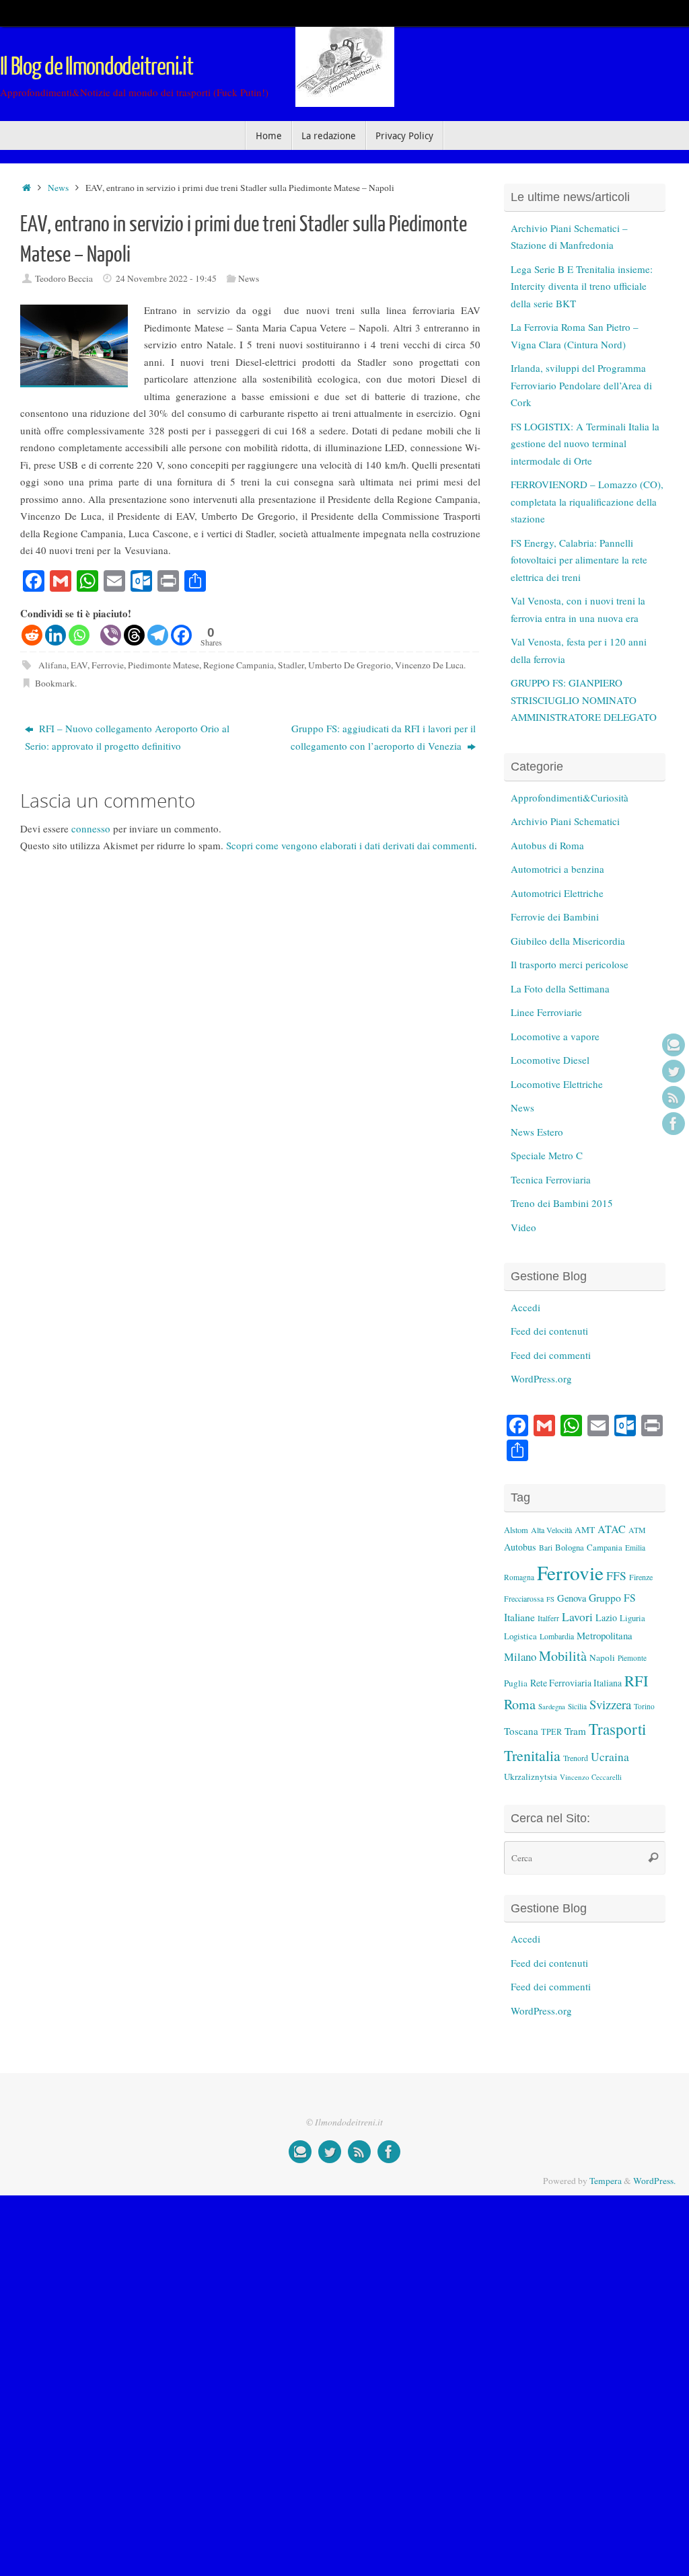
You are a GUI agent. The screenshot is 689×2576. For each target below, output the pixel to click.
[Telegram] (158, 635)
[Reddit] (32, 635)
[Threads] (134, 635)
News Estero (537, 1132)
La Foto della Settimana (560, 988)
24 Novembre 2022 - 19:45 (166, 278)
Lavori (577, 1617)
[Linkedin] (56, 635)
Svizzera (610, 1704)
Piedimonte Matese (164, 665)
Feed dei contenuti (549, 1331)
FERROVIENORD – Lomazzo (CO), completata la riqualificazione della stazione (587, 501)
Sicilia (577, 1706)
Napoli (602, 1657)
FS (550, 1599)
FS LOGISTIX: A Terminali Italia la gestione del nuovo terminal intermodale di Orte (585, 443)
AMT (585, 1530)
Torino (644, 1706)
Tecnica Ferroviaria (551, 1179)
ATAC (612, 1529)
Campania (605, 1547)
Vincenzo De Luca (429, 665)
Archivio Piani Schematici (565, 821)
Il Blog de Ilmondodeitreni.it (97, 67)
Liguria (632, 1618)
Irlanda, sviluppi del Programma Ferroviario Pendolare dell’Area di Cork (581, 385)
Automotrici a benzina (557, 869)
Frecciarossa (524, 1599)
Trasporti (617, 1729)
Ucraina (610, 1757)
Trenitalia (532, 1755)
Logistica (520, 1636)
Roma (520, 1704)
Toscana (521, 1731)
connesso (91, 828)
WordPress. (654, 2181)
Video (523, 1227)
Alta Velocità (551, 1530)
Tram (575, 1731)
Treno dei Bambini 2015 (562, 1203)
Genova (572, 1598)
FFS (616, 1576)
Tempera (606, 2181)
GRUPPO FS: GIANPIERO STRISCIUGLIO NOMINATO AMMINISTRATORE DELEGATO (584, 700)
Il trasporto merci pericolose (570, 964)
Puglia (516, 1683)
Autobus (520, 1547)
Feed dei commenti (551, 1355)
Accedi (525, 1307)
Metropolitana (605, 1635)
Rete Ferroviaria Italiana (576, 1683)
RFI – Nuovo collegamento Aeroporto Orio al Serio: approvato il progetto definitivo (127, 737)
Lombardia (557, 1636)
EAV (79, 665)
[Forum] (674, 1045)
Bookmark (55, 683)
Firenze (641, 1577)
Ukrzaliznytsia (531, 1777)
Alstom (516, 1530)
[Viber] (111, 635)
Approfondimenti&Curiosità (570, 797)
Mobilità (563, 1656)
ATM (637, 1530)
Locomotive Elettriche (557, 1084)
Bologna (570, 1547)
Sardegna (552, 1707)
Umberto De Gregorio (350, 665)
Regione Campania (239, 665)
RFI (636, 1680)
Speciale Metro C (547, 1155)
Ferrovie (108, 665)
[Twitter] (674, 1071)
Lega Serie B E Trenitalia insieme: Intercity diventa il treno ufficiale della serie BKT (582, 286)
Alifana (52, 665)
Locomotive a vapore (555, 1036)
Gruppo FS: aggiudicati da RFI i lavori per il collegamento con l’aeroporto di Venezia (383, 737)
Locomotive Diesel (550, 1060)
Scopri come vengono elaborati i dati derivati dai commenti (350, 845)
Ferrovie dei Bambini (555, 916)
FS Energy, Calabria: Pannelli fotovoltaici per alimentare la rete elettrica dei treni (579, 560)
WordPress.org (541, 1378)
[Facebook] (674, 1124)
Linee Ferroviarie (546, 1012)
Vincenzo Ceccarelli (591, 1777)
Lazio (606, 1617)
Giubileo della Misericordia (568, 941)
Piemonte (632, 1658)
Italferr (548, 1618)
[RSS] (674, 1097)
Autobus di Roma (547, 845)
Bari (546, 1548)
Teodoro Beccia (64, 278)
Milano (520, 1656)
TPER (551, 1731)
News (58, 188)
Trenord (576, 1758)
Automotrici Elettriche (557, 893)
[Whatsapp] (79, 635)
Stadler (291, 665)
